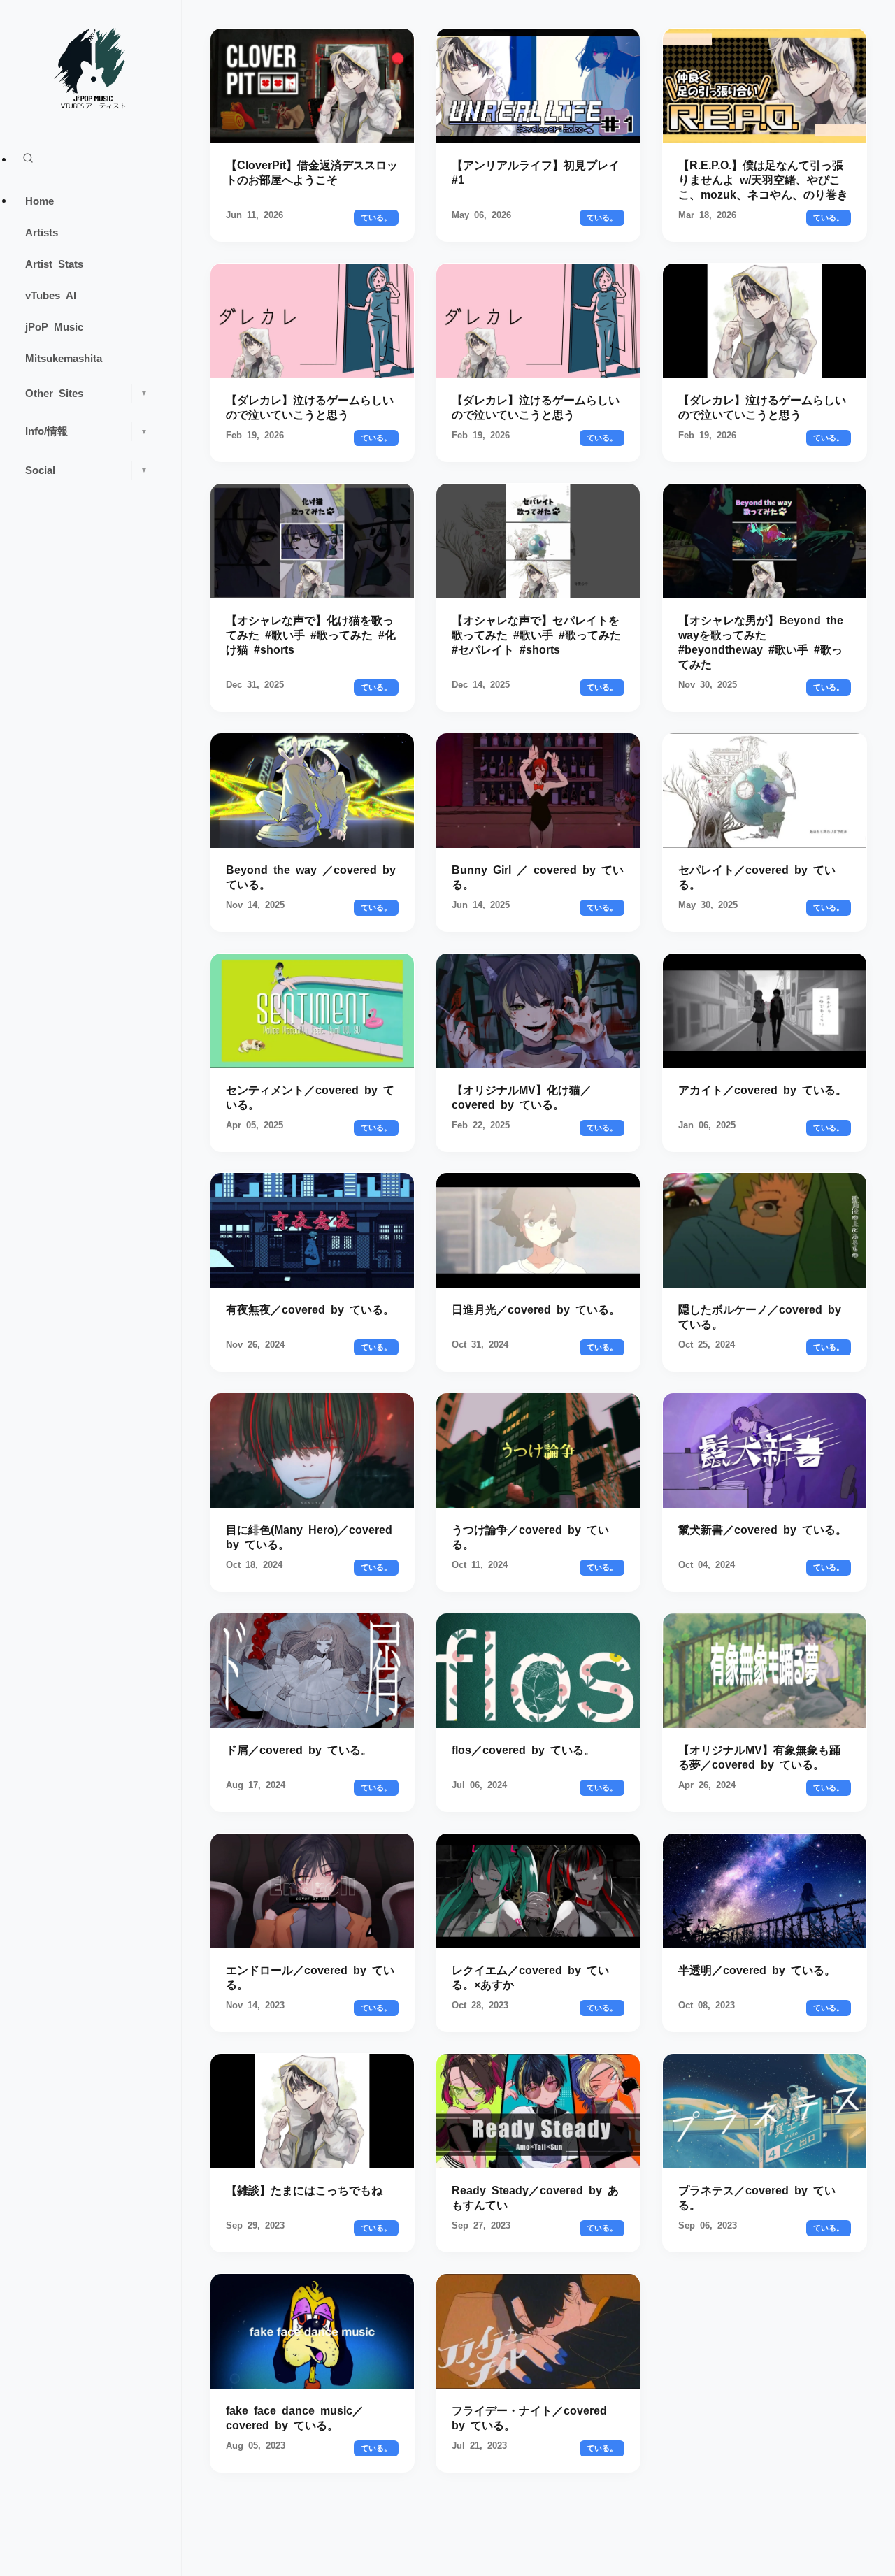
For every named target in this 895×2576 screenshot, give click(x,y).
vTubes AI (51, 295)
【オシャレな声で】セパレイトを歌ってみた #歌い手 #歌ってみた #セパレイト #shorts (536, 634)
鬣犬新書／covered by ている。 (762, 1529)
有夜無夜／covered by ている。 (310, 1309)
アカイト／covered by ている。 (762, 1088)
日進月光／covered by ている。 (536, 1309)
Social (86, 469)
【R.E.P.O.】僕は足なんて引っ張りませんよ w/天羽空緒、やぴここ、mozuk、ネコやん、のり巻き (763, 179)
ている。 (376, 217)
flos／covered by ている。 (523, 1749)
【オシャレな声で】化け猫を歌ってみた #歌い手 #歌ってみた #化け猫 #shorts (311, 634)
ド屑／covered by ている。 (299, 1749)
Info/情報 (86, 430)
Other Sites (86, 393)
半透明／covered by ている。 (757, 1969)
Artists (42, 232)
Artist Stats (54, 263)
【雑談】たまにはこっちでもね (304, 2189)
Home (40, 200)
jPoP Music (54, 326)
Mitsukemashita (64, 358)
